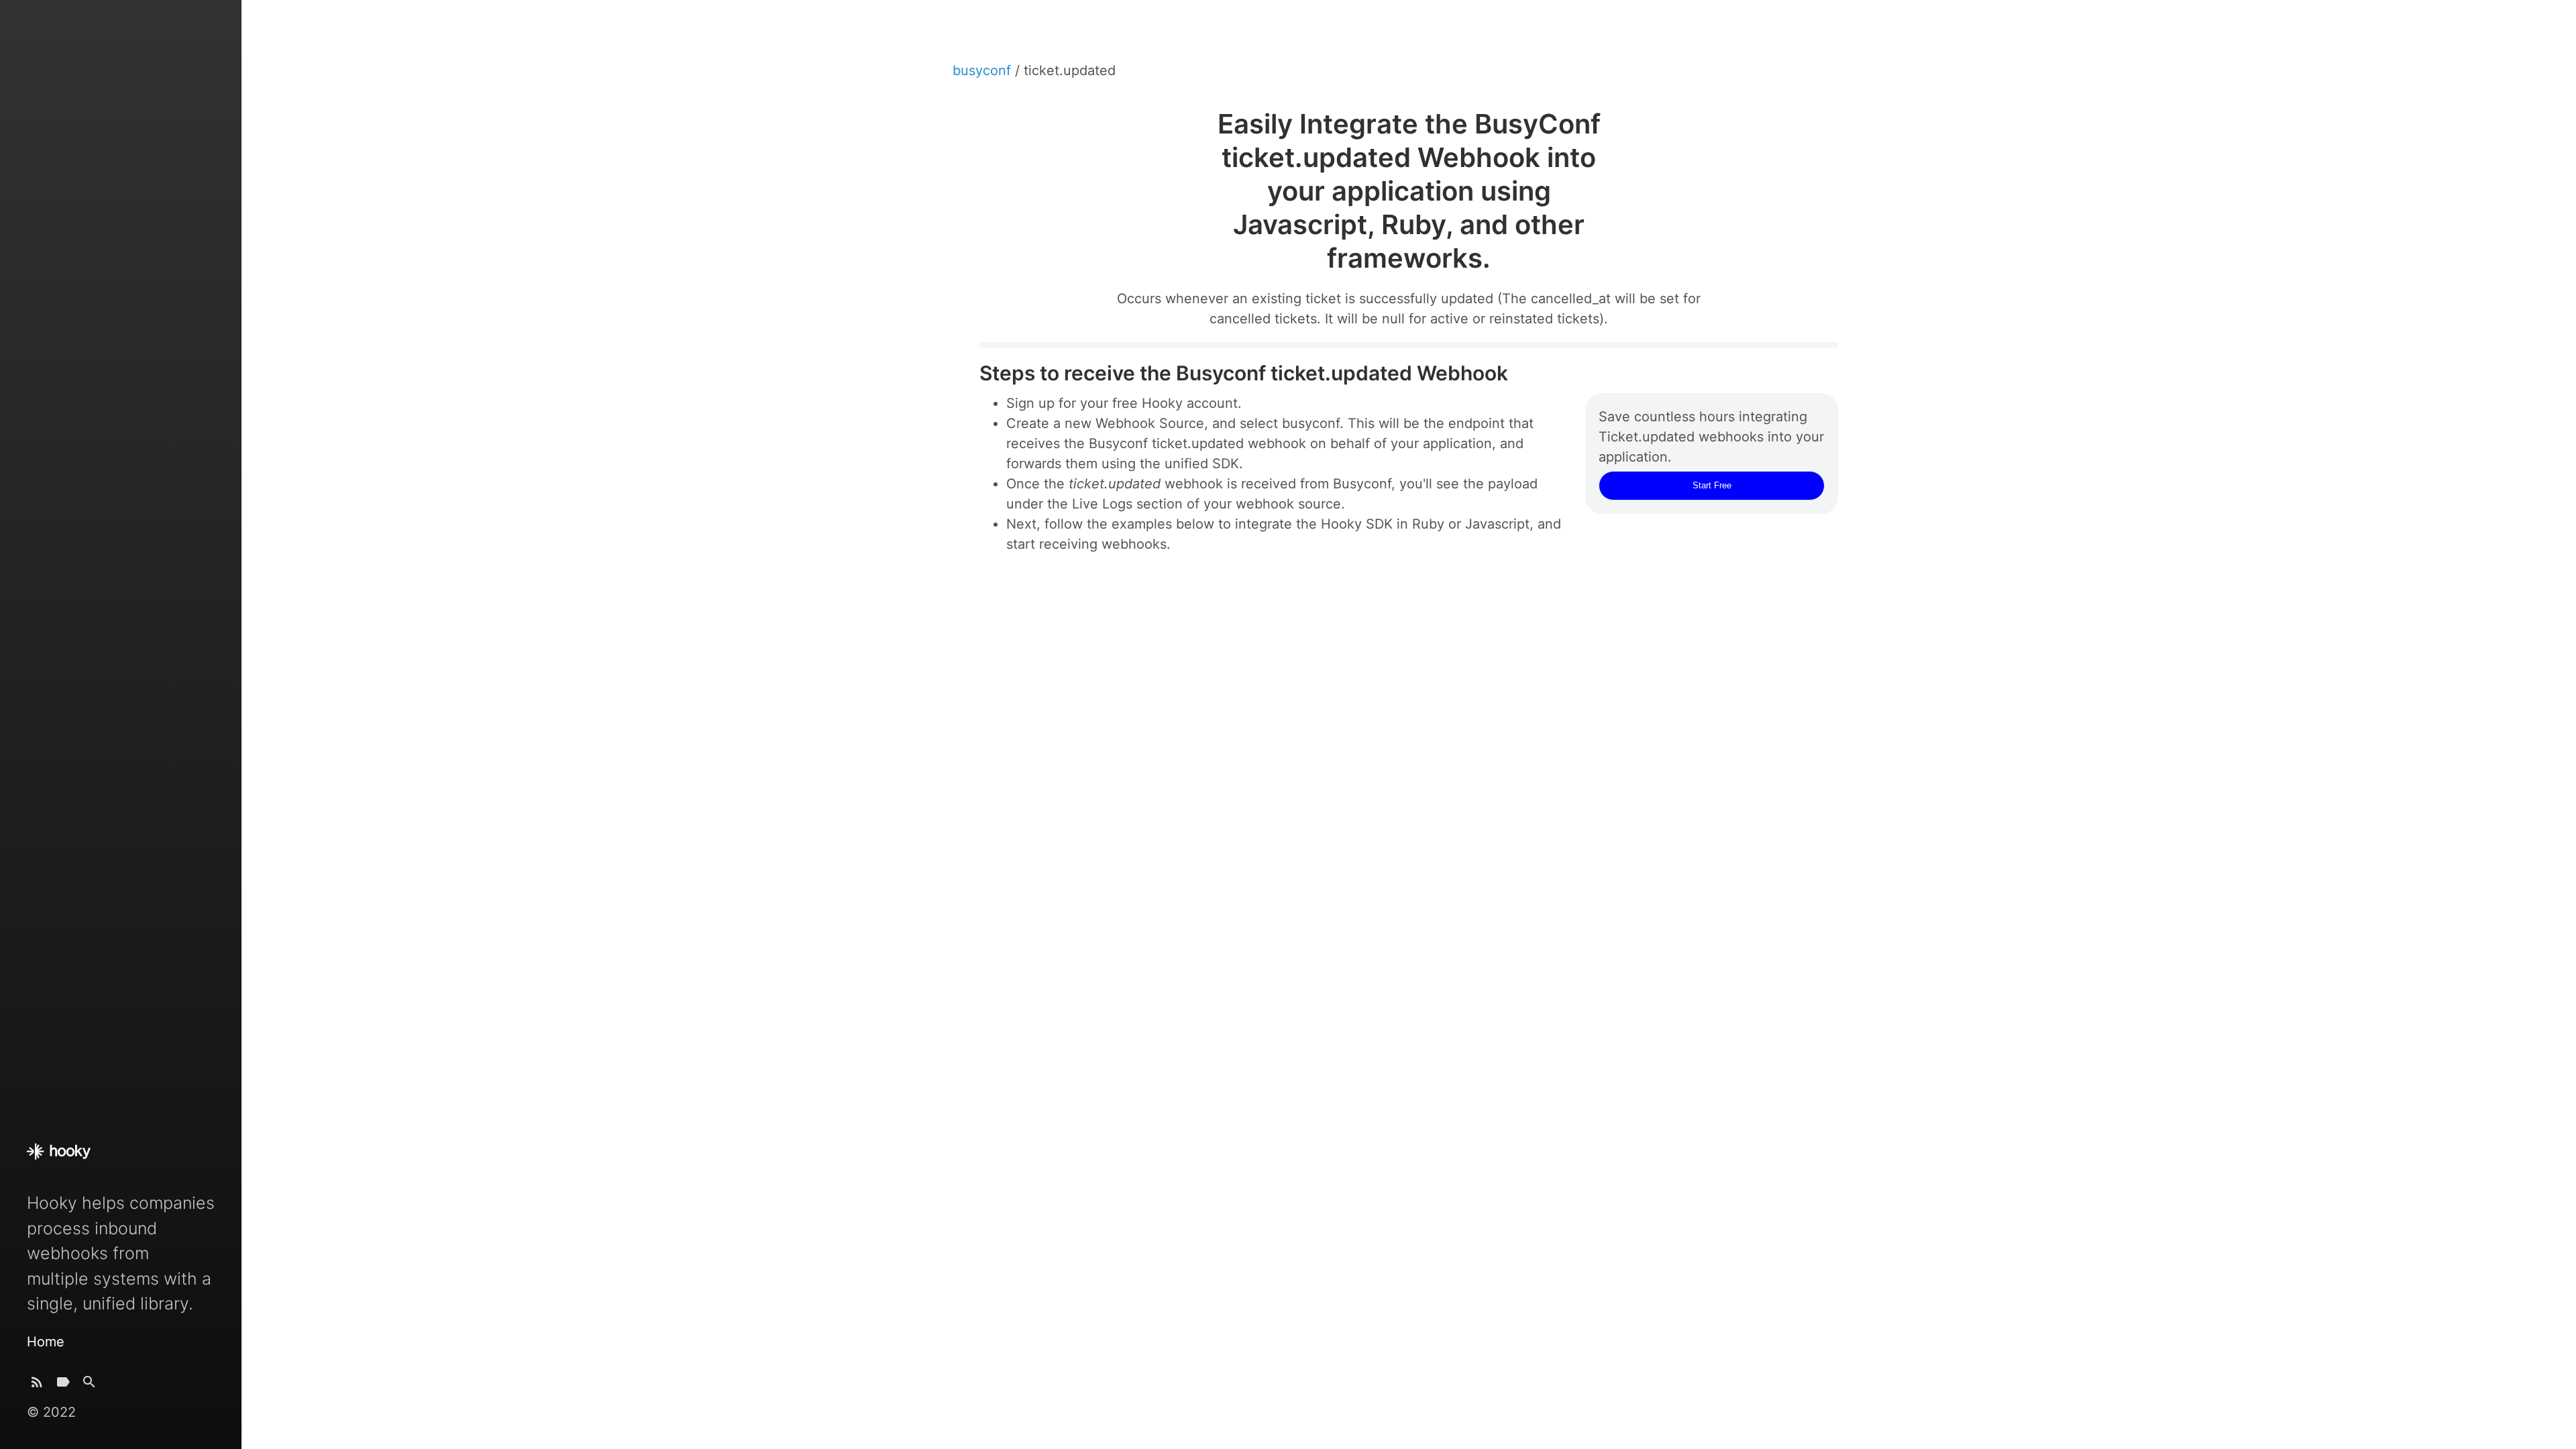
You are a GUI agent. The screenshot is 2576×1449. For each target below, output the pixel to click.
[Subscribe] (37, 1385)
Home (46, 1342)
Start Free (1712, 485)
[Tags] (63, 1385)
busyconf (984, 70)
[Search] (89, 1385)
